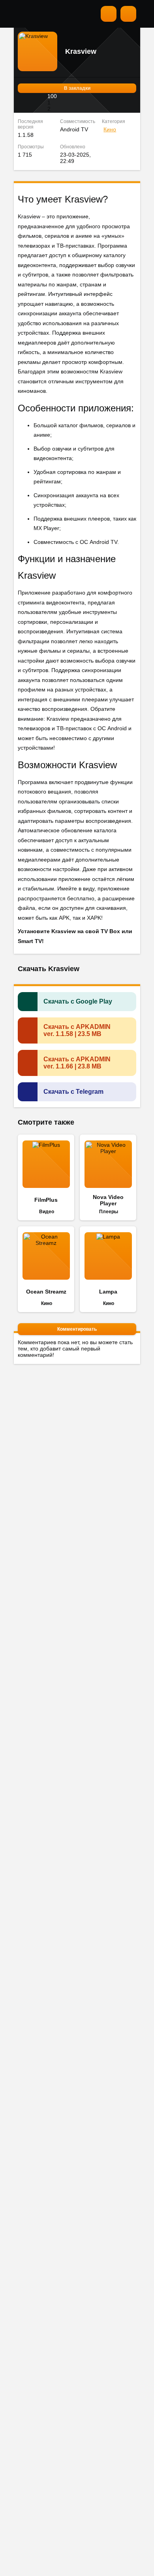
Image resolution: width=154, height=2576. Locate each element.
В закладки (77, 88)
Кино (110, 129)
